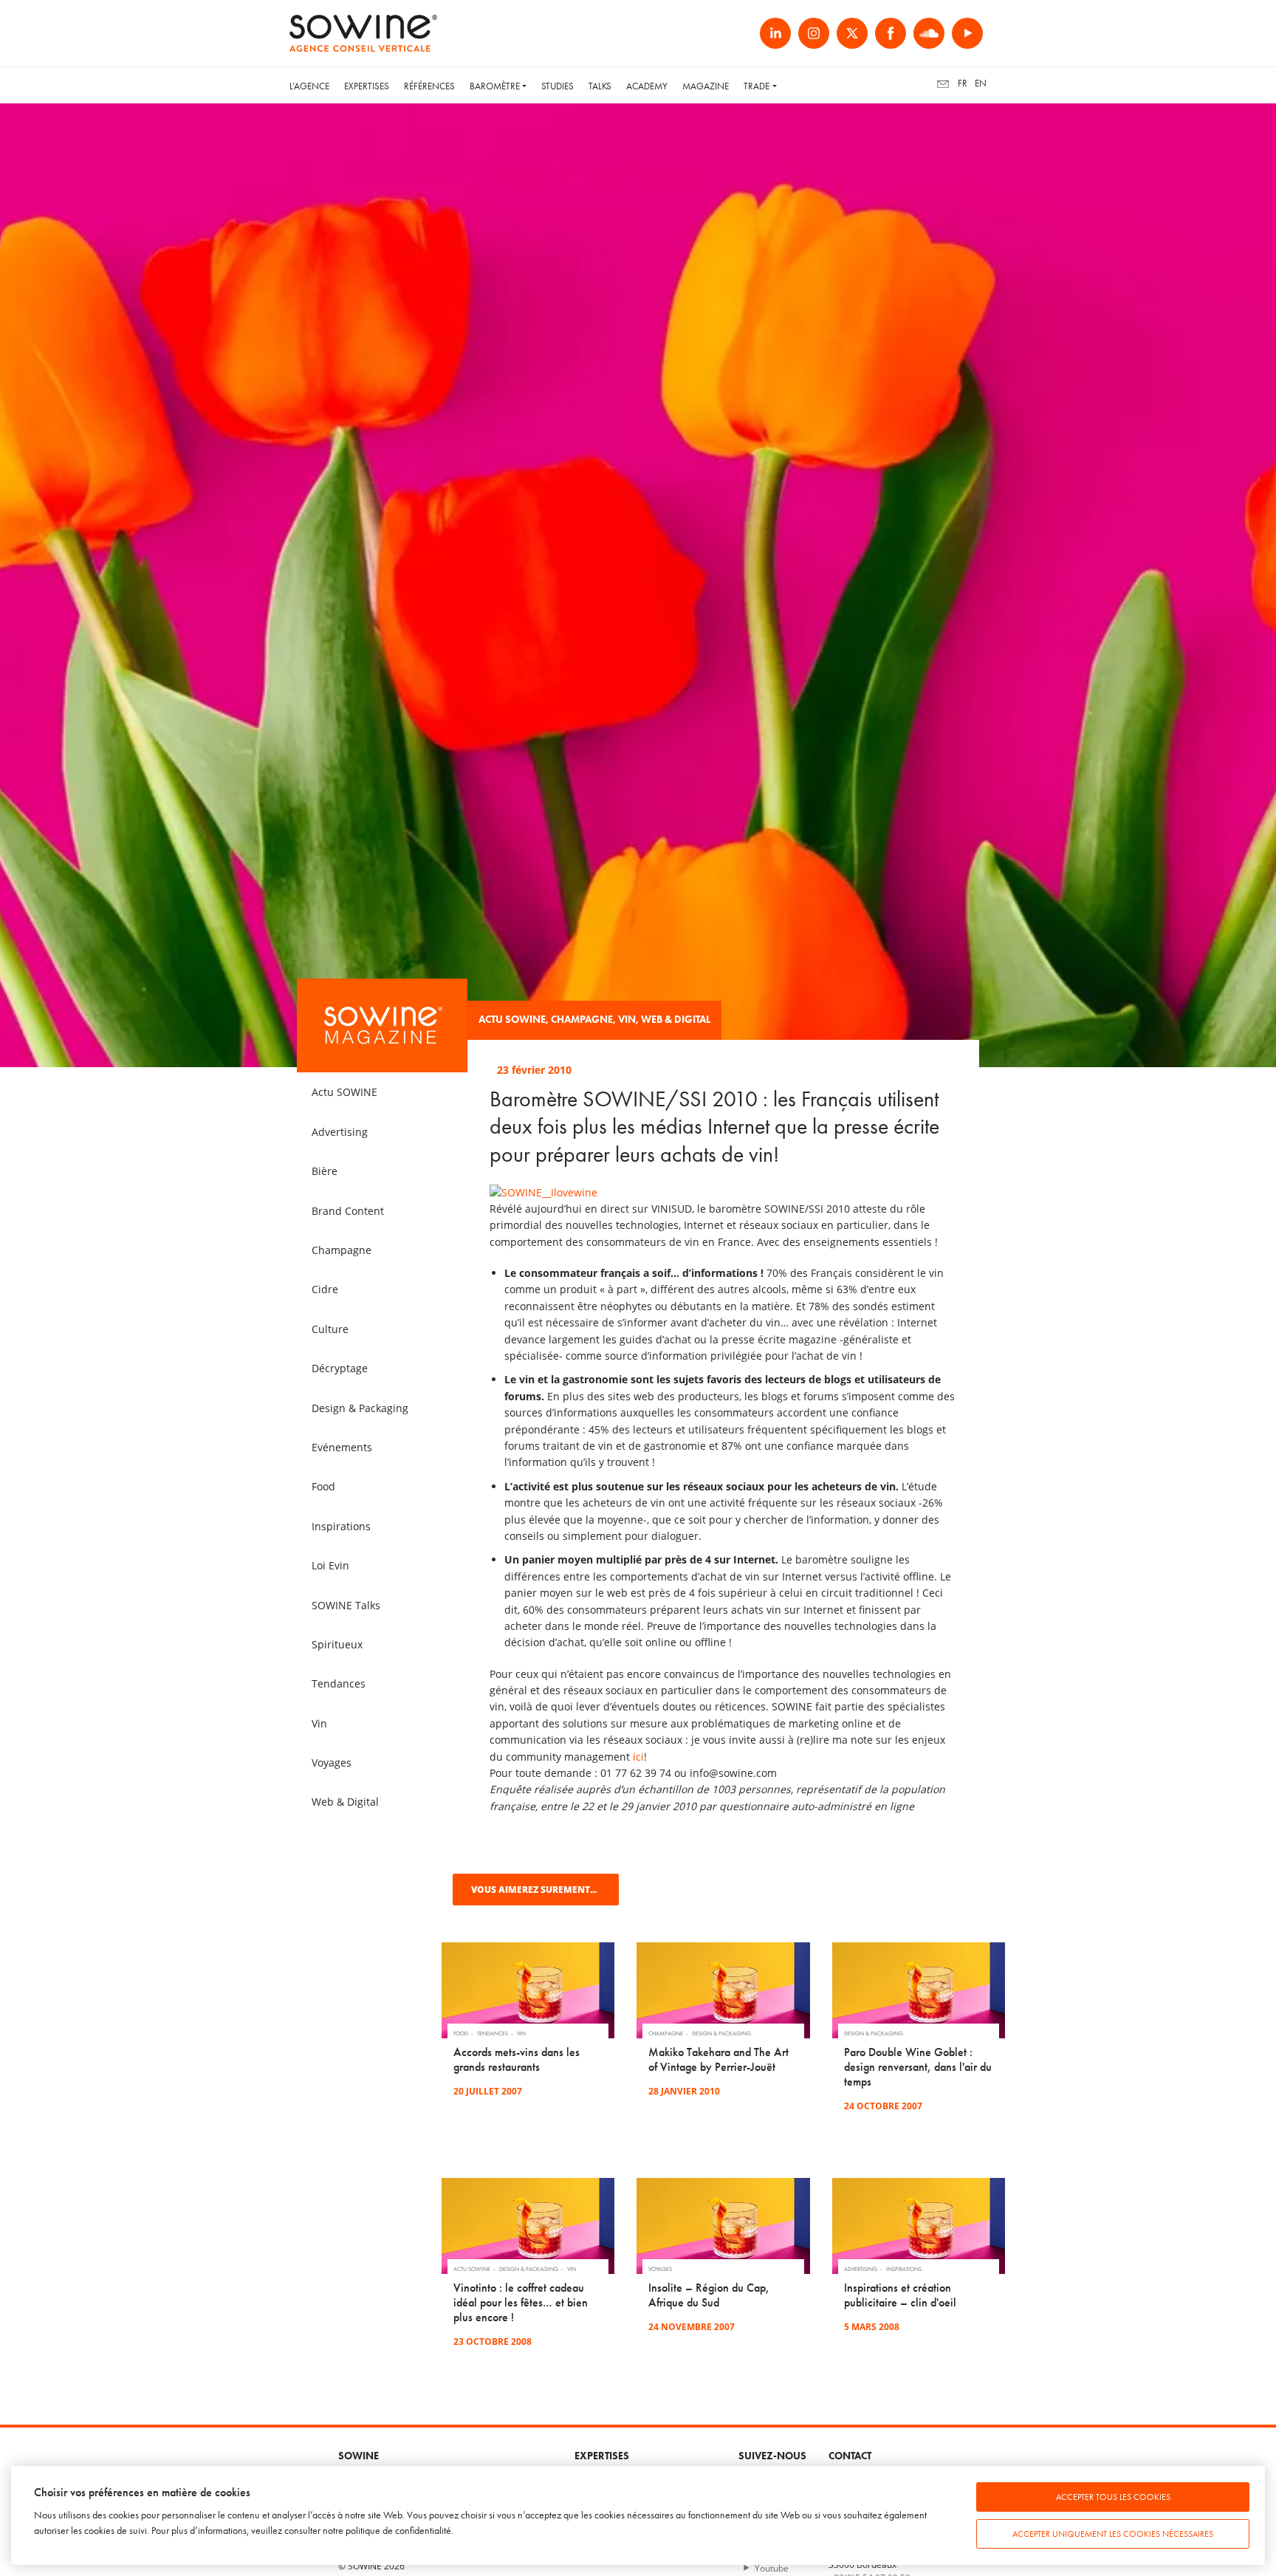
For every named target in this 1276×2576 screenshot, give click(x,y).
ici (638, 1757)
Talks (600, 86)
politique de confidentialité (398, 2531)
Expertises (367, 86)
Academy (647, 86)
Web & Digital (676, 1020)
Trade (757, 86)
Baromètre (495, 86)
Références (429, 86)
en (981, 83)
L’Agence (309, 86)
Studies (558, 86)
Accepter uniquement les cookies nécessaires (1113, 2534)
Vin (627, 1020)
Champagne (582, 1020)
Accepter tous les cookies (1113, 2497)
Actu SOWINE (512, 1020)
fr (963, 83)
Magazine (706, 86)
